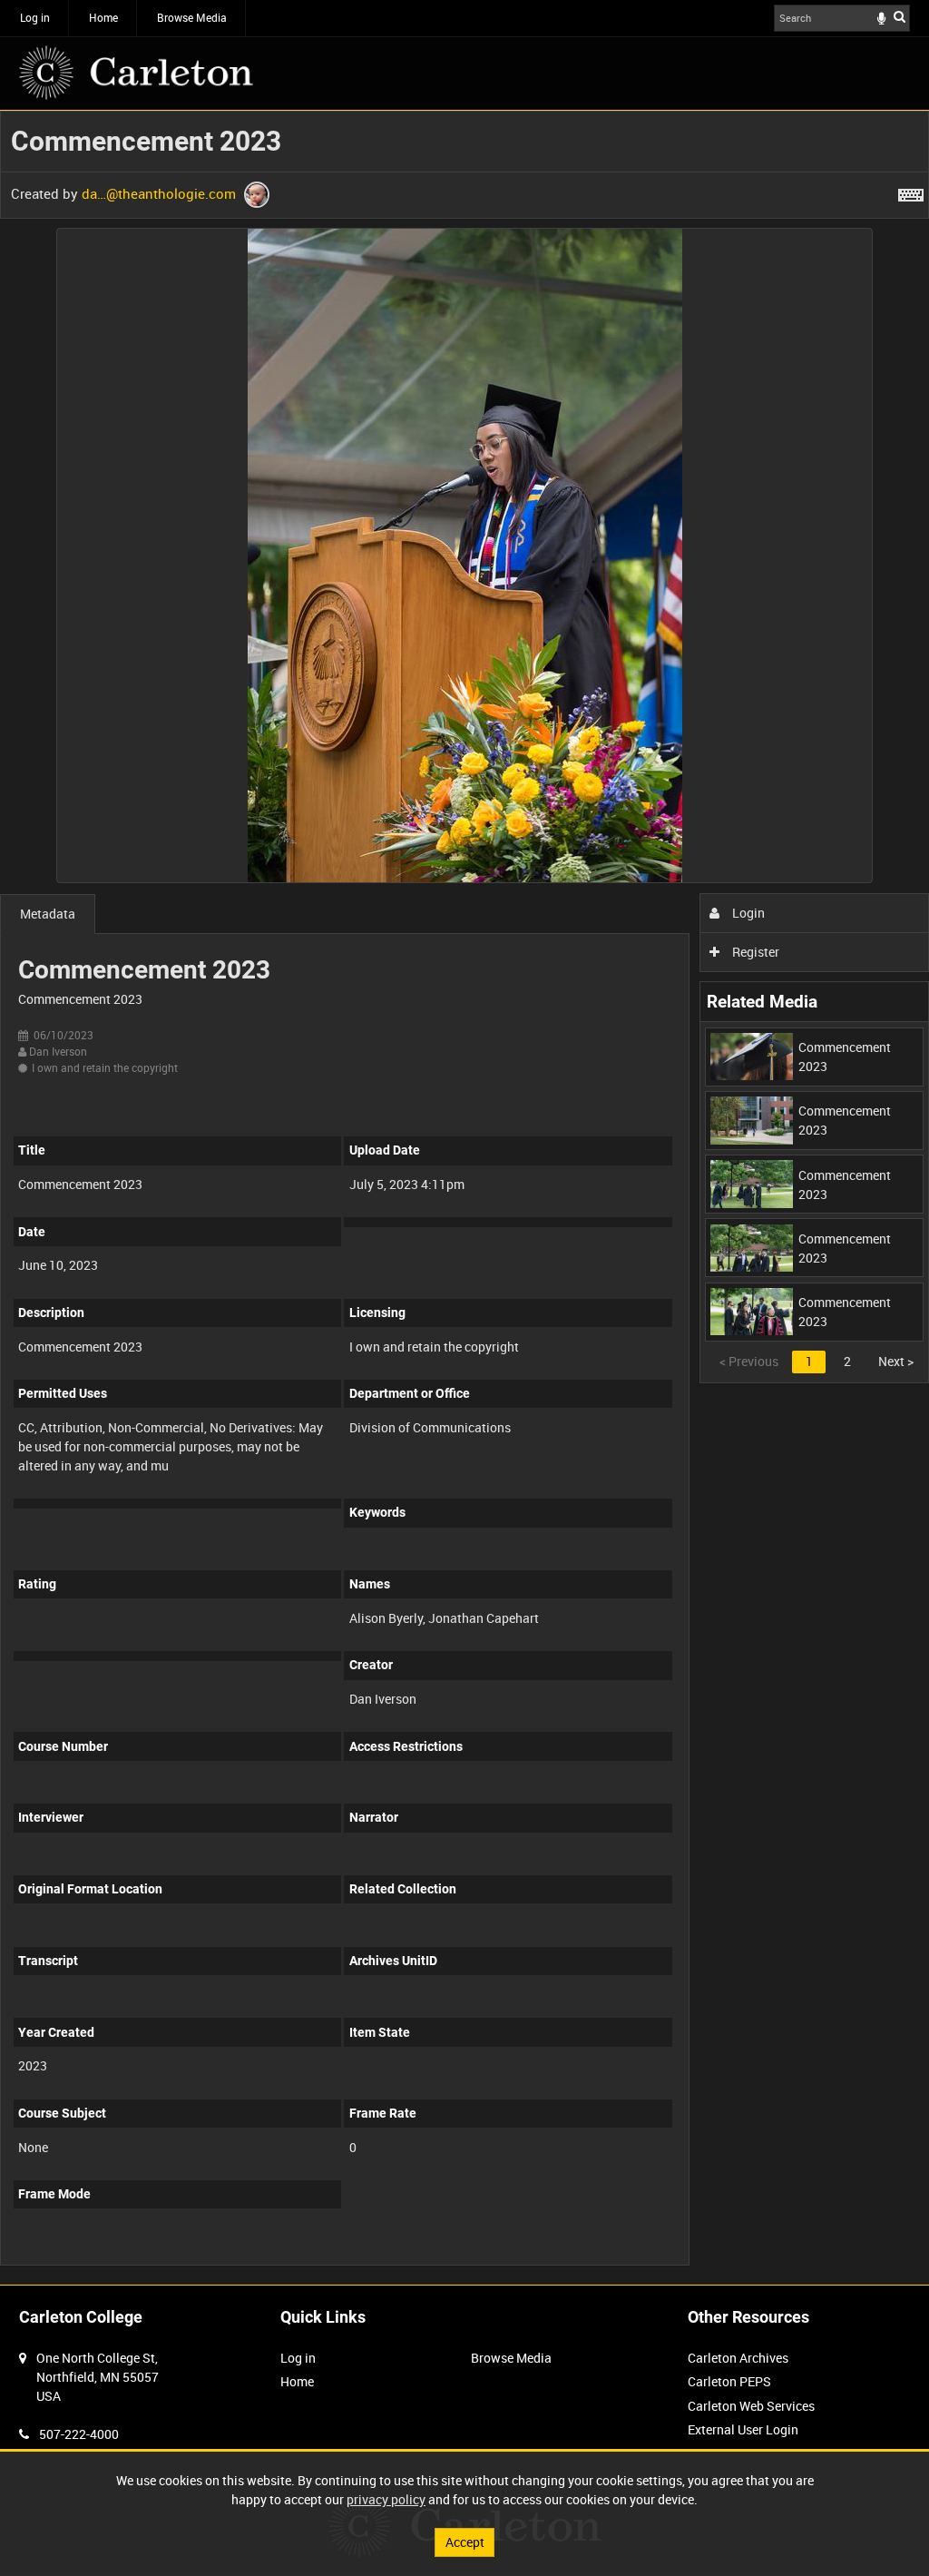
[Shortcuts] (911, 192)
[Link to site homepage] (136, 73)
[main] (464, 1198)
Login (747, 913)
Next (896, 1361)
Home (103, 17)
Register (754, 952)
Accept (465, 2542)
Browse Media (192, 17)
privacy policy (386, 2499)
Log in (35, 17)
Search (900, 16)
